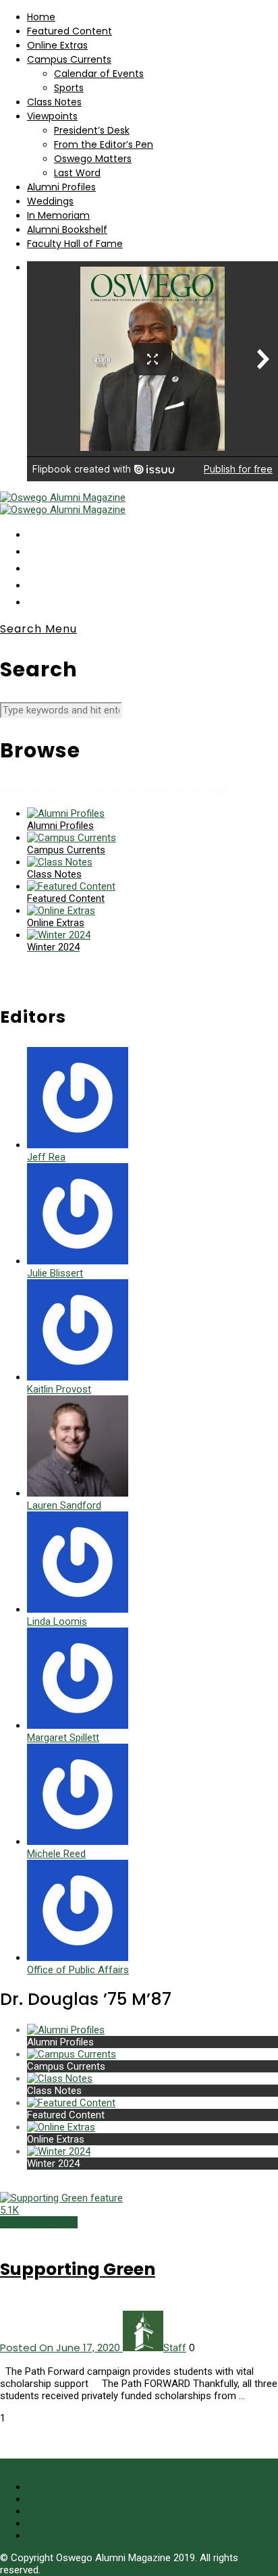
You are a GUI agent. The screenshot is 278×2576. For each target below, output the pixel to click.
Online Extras (57, 45)
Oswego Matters (93, 159)
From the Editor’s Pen (104, 144)
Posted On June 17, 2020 (61, 2347)
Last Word (77, 173)
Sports (69, 88)
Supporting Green (78, 2269)
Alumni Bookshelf (67, 230)
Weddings (50, 201)
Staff (175, 2348)
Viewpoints (52, 116)
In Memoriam (58, 215)
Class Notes (54, 102)
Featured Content (69, 31)
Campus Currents (69, 59)
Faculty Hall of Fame (75, 244)
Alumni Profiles (61, 187)
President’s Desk (92, 130)
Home (41, 17)
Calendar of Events (99, 74)
